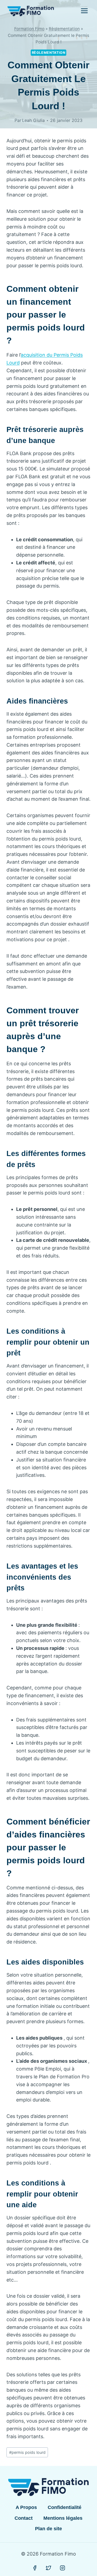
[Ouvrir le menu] (84, 11)
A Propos (26, 2507)
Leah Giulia (33, 120)
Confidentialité (65, 2507)
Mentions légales (63, 2518)
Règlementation (64, 29)
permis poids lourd (27, 2452)
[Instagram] (63, 2568)
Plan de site (48, 2529)
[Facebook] (35, 2568)
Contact (24, 2518)
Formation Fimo (29, 29)
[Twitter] (48, 2568)
